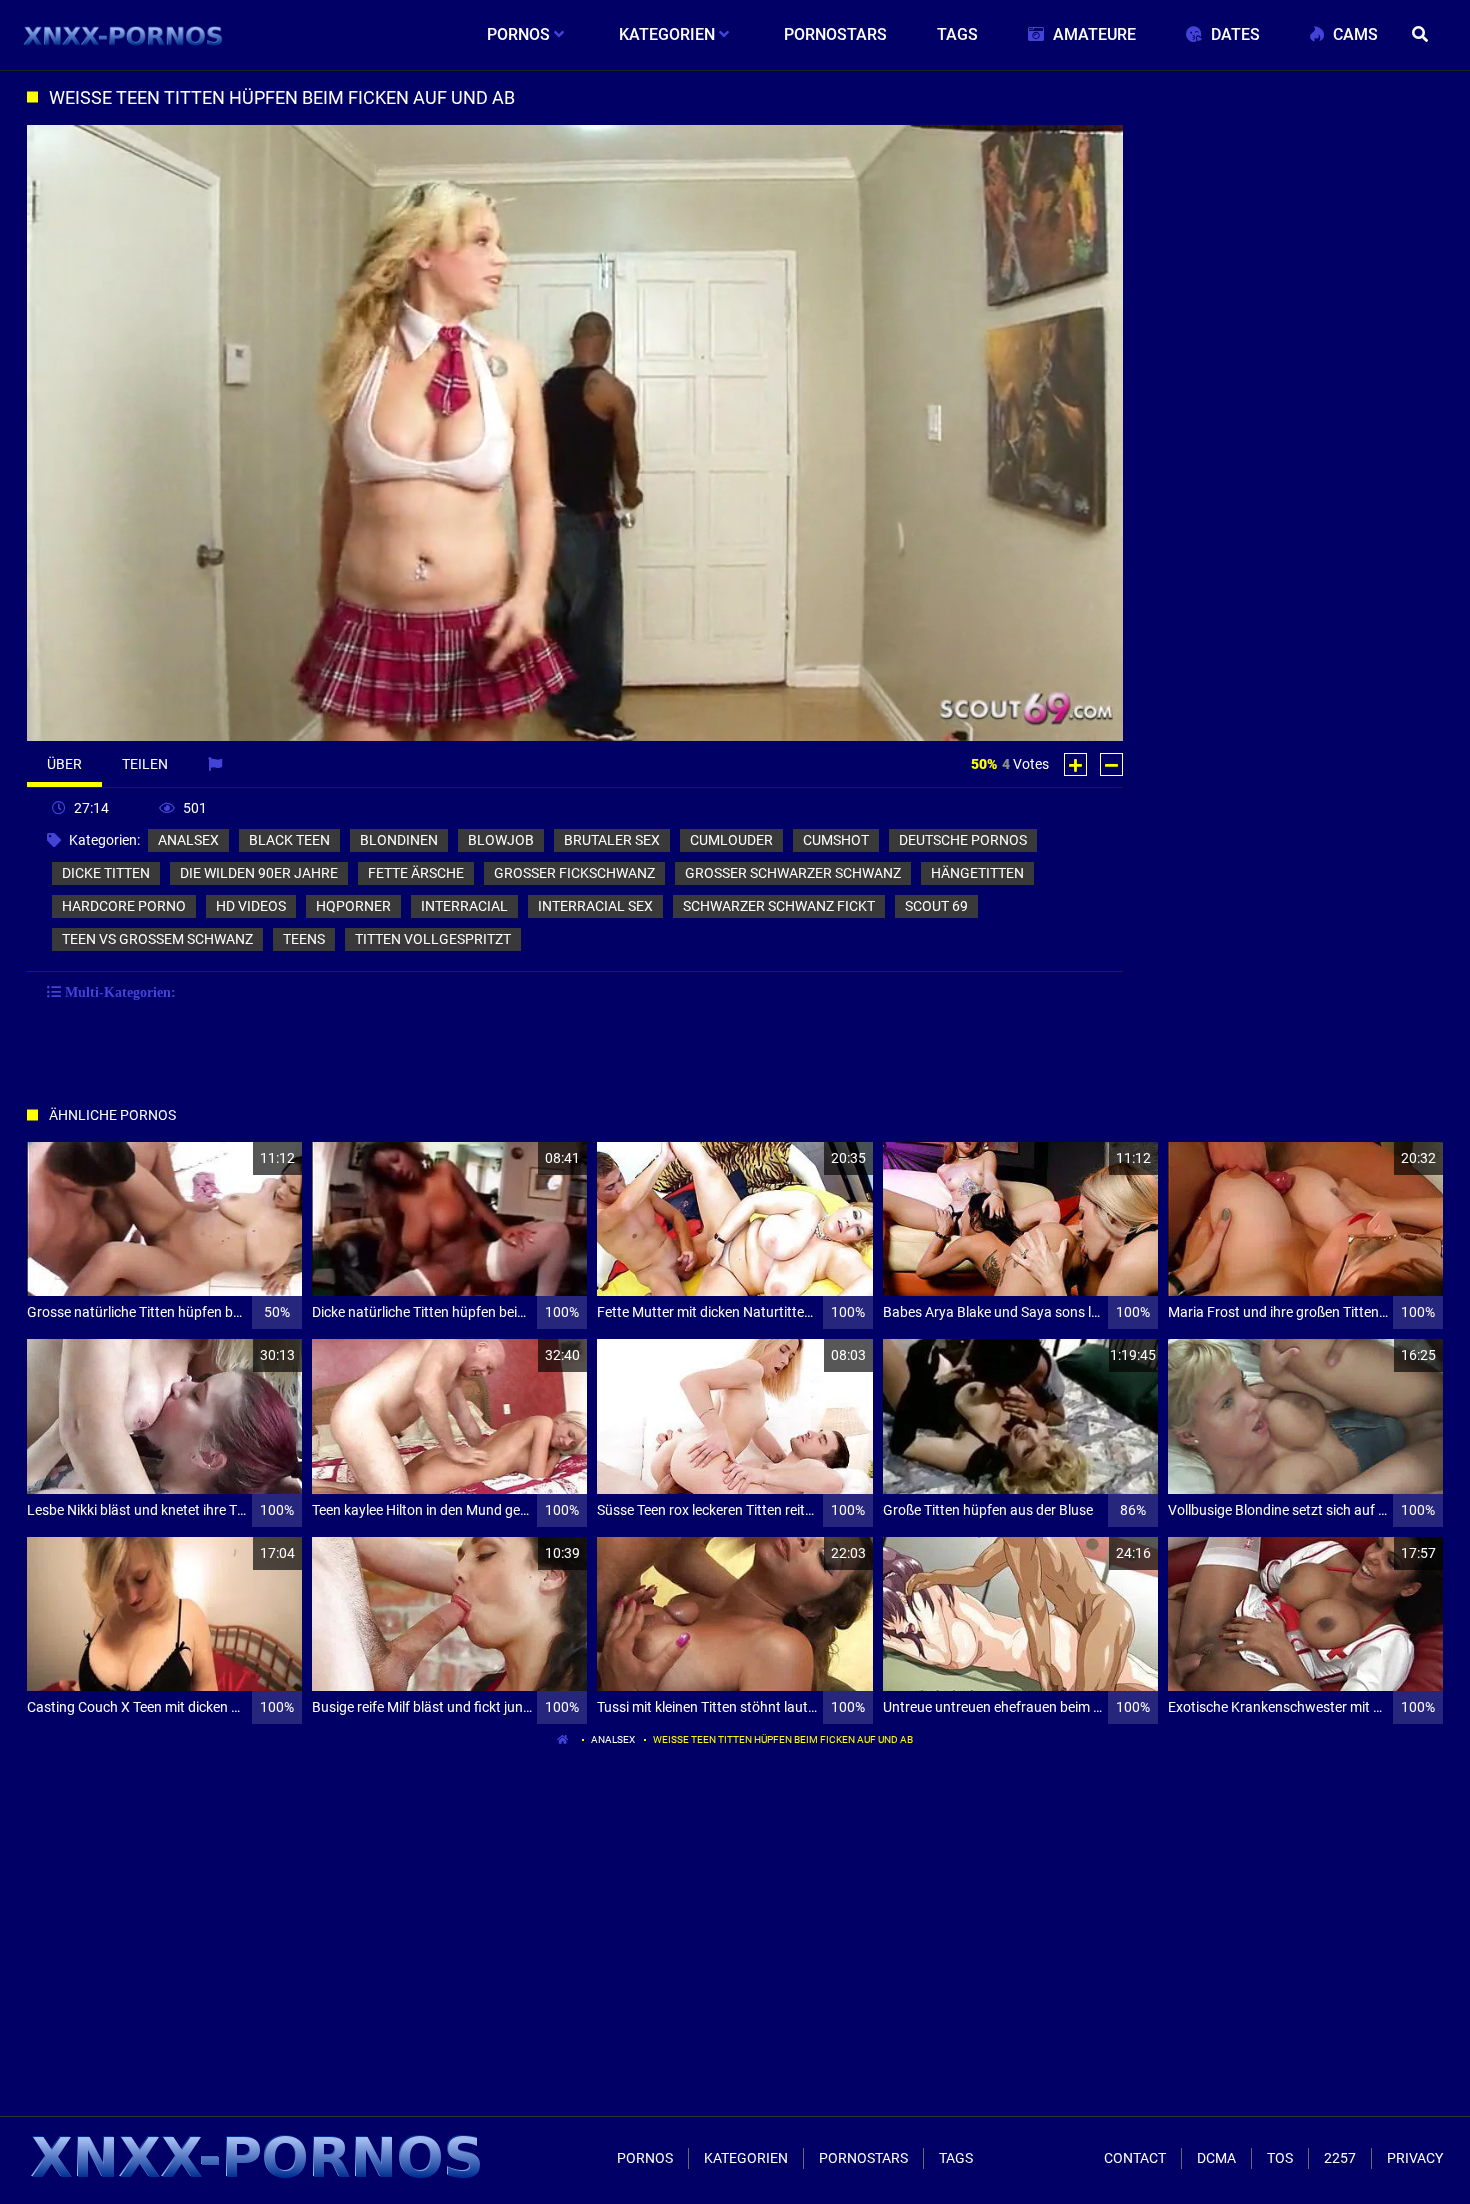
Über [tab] (64, 764)
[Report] (217, 764)
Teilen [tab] (145, 764)
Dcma (1216, 2158)
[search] (1423, 35)
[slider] (196, 723)
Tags (956, 2158)
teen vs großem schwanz (157, 939)
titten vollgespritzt (433, 939)
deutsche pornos (963, 840)
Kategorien (746, 2158)
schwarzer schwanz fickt (779, 906)
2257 (1340, 2158)
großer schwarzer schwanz (793, 873)
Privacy (1415, 2158)
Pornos (645, 2158)
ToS (1280, 2158)
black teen (289, 840)
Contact (1135, 2158)
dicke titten (106, 873)
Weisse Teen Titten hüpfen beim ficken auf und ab (783, 1739)
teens (304, 939)
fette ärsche (416, 873)
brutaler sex (612, 840)
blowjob (501, 840)
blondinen (399, 840)
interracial (464, 906)
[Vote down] (1111, 764)
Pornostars (863, 2158)
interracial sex (595, 906)
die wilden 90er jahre (259, 873)
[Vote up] (1075, 764)
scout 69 (936, 906)
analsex (188, 840)
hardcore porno (124, 906)
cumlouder (731, 840)
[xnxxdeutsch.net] (123, 35)
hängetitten (977, 873)
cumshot (836, 840)
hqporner (353, 906)
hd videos (251, 906)
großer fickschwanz (574, 873)
